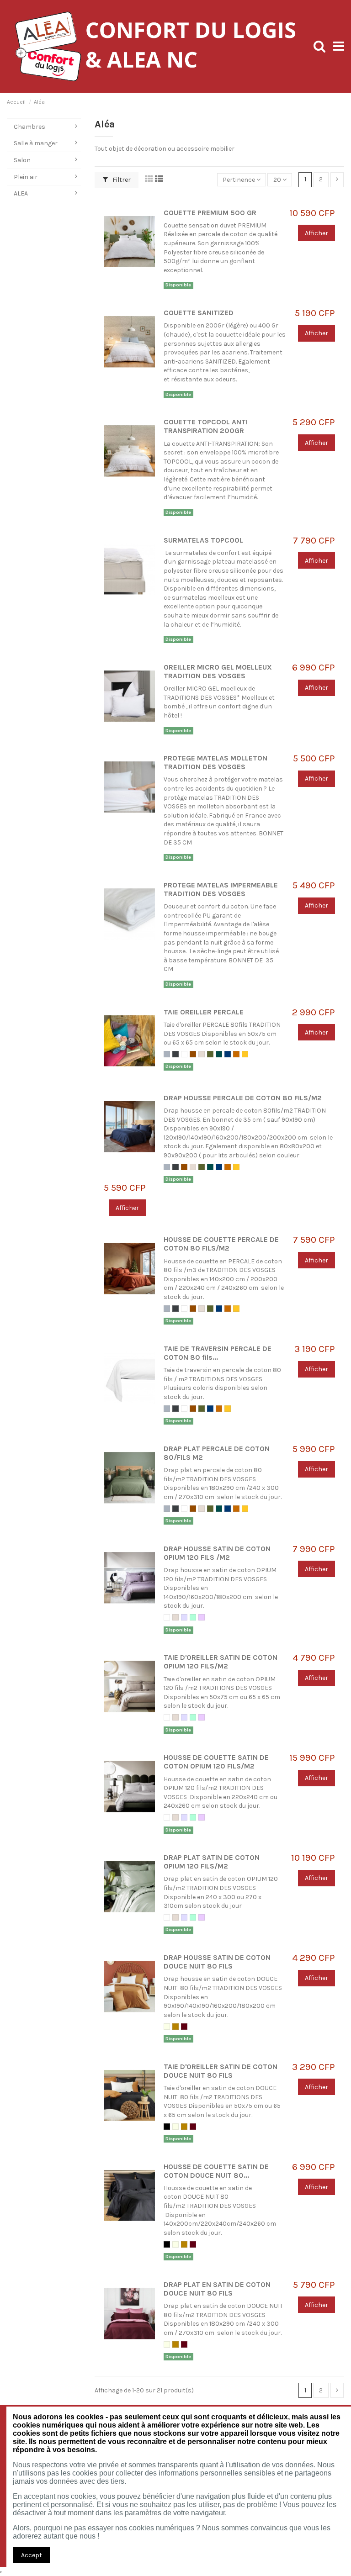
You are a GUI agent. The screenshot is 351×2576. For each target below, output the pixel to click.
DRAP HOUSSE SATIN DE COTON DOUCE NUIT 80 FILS (217, 1962)
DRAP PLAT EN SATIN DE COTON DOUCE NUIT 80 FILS (217, 2289)
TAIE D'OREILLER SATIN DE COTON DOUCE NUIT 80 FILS (221, 2071)
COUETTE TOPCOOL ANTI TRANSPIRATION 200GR (206, 426)
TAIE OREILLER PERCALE (204, 1012)
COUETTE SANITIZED (199, 313)
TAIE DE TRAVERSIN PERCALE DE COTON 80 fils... (218, 1353)
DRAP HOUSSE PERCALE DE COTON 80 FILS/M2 (243, 1098)
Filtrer (121, 180)
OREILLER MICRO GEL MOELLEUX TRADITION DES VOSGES (218, 672)
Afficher (316, 233)
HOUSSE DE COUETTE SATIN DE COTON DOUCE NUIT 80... (216, 2171)
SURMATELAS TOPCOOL (203, 540)
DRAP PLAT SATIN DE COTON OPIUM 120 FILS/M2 (212, 1862)
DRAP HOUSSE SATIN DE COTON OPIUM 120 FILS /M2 (217, 1553)
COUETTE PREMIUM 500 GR (210, 213)
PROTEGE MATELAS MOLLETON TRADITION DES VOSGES (215, 763)
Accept (32, 2555)
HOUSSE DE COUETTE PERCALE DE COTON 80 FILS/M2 (221, 1244)
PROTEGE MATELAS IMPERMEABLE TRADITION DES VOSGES (221, 889)
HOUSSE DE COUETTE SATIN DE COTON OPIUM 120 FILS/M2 (216, 1762)
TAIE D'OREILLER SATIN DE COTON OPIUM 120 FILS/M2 (221, 1662)
